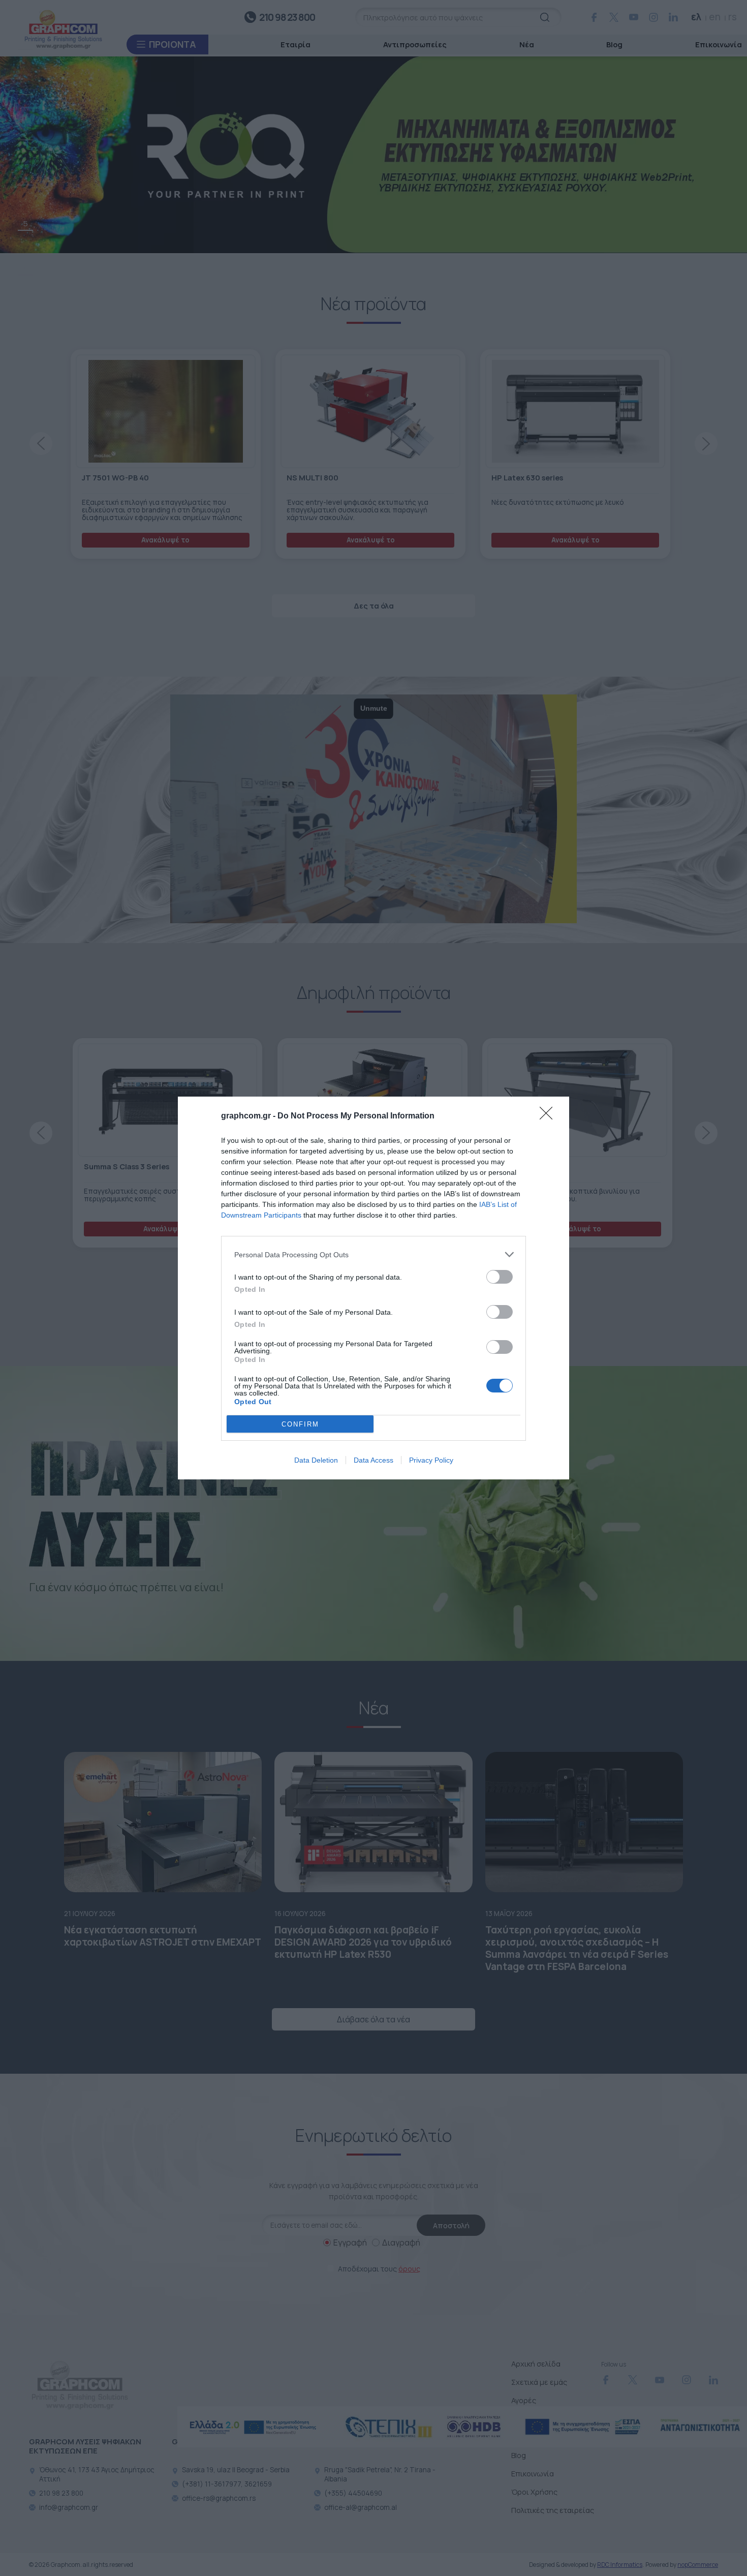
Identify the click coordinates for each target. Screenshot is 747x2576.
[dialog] (373, 1288)
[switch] (500, 1277)
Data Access (373, 1460)
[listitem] (373, 1254)
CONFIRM (300, 1424)
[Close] (549, 1116)
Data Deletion (316, 1460)
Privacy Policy (431, 1460)
